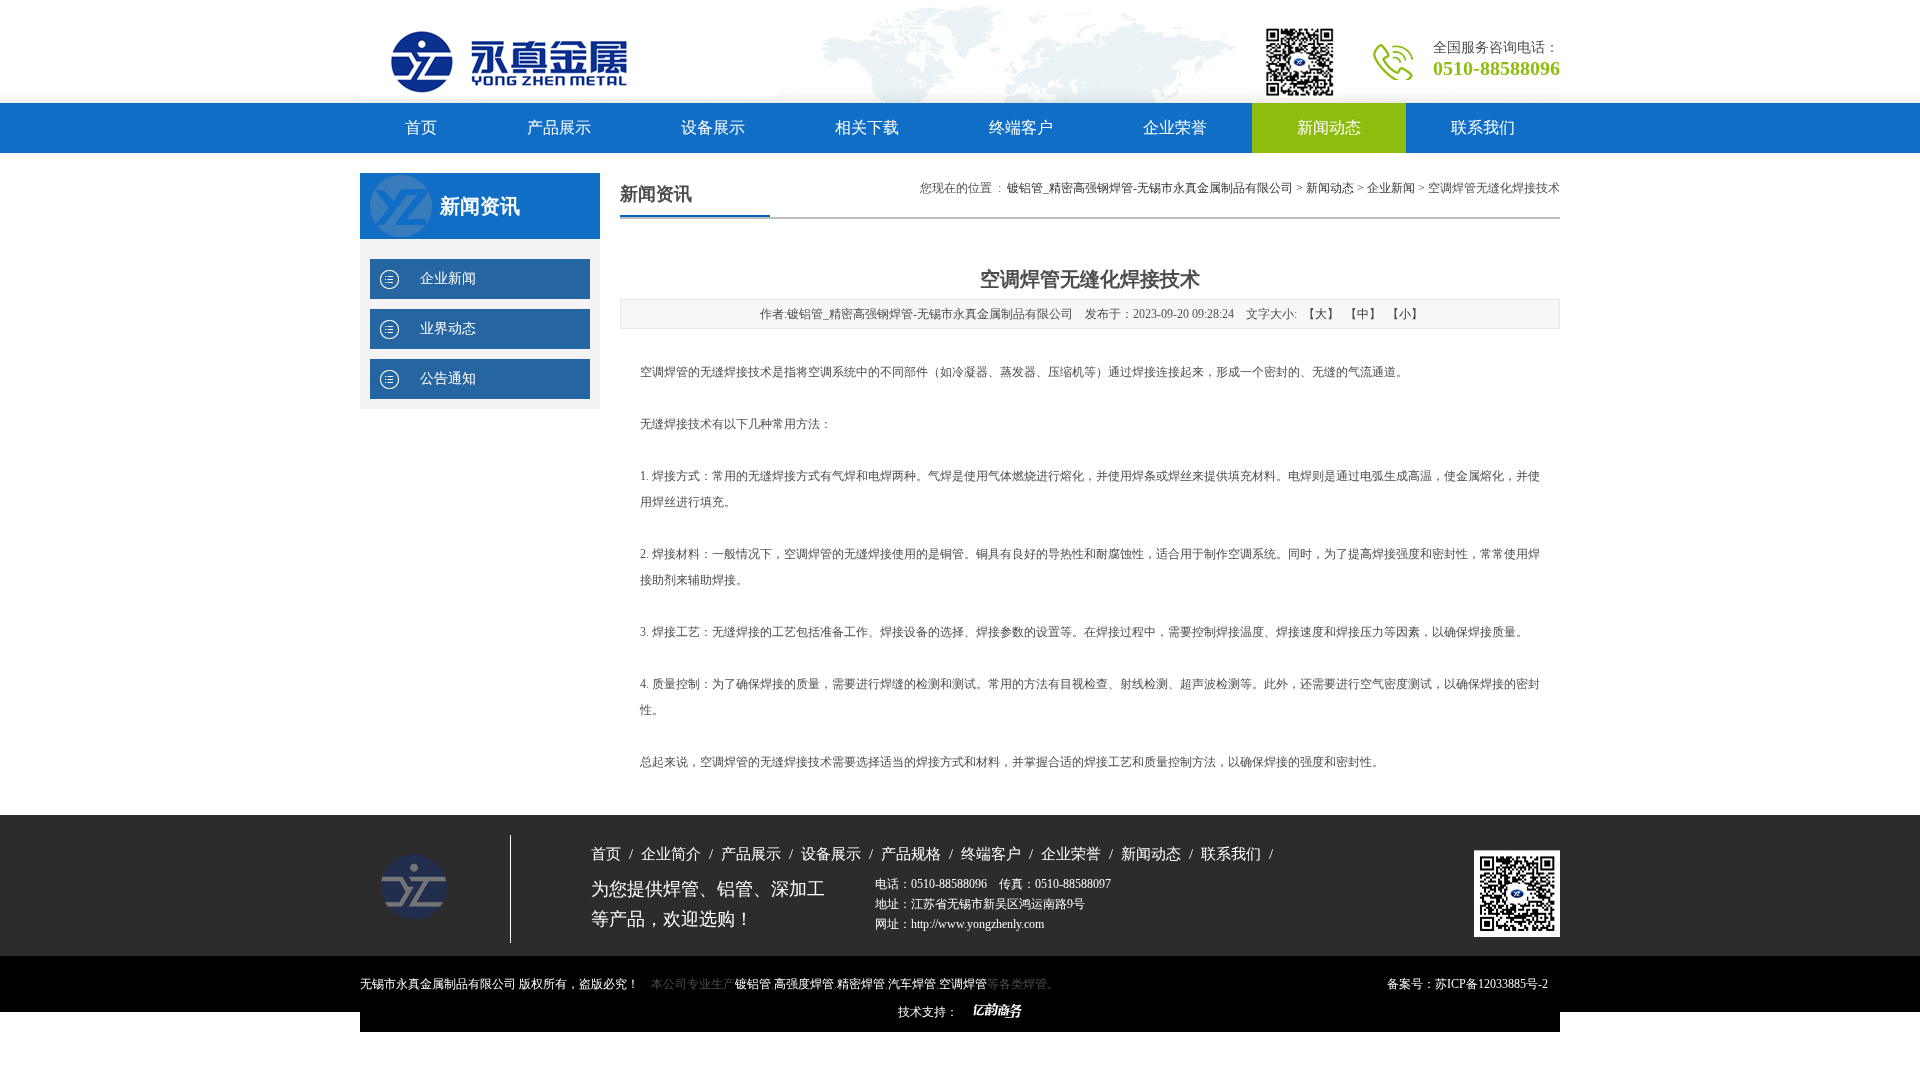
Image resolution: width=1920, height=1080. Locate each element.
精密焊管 (861, 984)
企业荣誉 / (1073, 854)
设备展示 (713, 127)
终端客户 (1021, 127)
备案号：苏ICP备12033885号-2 (1467, 984)
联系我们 (1483, 127)
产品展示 (559, 127)
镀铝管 (753, 984)
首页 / (612, 854)
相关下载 (867, 127)
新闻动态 (1329, 127)
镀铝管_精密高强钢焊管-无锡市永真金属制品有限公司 (1150, 188)
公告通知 (448, 378)
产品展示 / (753, 854)
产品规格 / (913, 854)
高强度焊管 (804, 984)
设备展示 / (833, 854)
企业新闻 (448, 278)
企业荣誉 (1175, 127)
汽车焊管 (912, 984)
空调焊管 (963, 984)
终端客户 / (993, 854)
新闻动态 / (1153, 854)
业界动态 (448, 328)
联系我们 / (1233, 854)
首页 (421, 127)
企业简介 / (673, 854)
